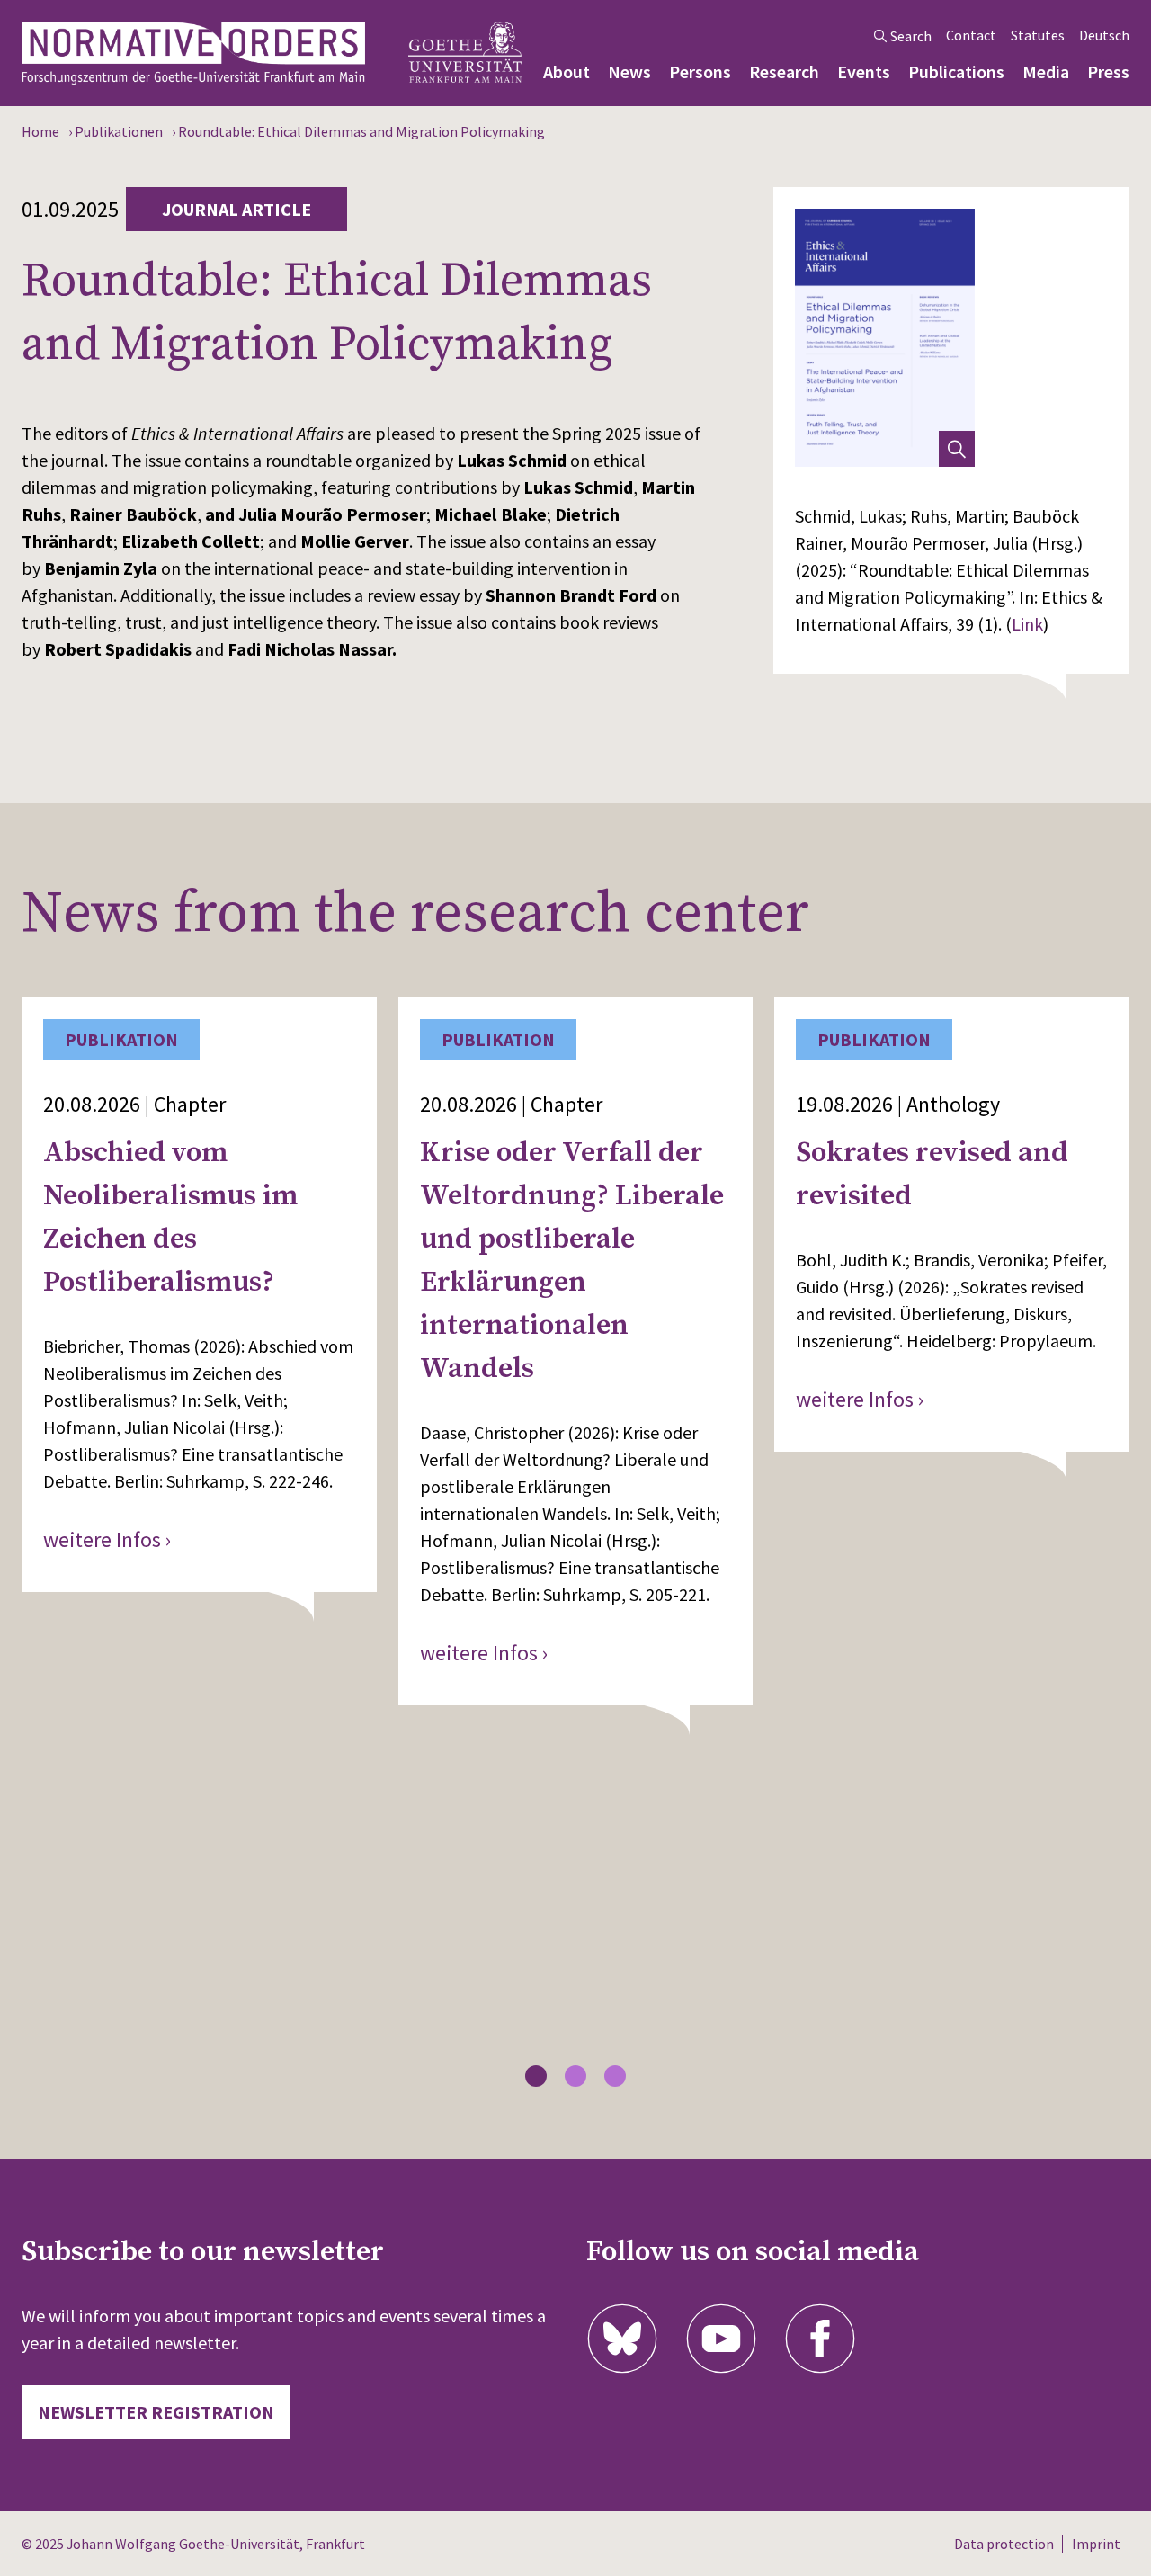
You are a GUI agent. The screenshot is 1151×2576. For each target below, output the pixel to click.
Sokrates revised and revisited (932, 1175)
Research (784, 72)
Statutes (1038, 35)
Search (911, 36)
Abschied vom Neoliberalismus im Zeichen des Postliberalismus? (170, 1218)
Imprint (1096, 2544)
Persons (700, 72)
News (629, 72)
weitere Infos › (107, 1539)
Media (1046, 72)
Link (1027, 624)
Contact (971, 35)
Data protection (1004, 2544)
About (567, 72)
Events (864, 72)
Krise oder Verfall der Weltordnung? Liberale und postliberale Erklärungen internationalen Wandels (572, 1261)
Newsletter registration (156, 2412)
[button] (536, 2076)
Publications (956, 72)
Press (1108, 72)
